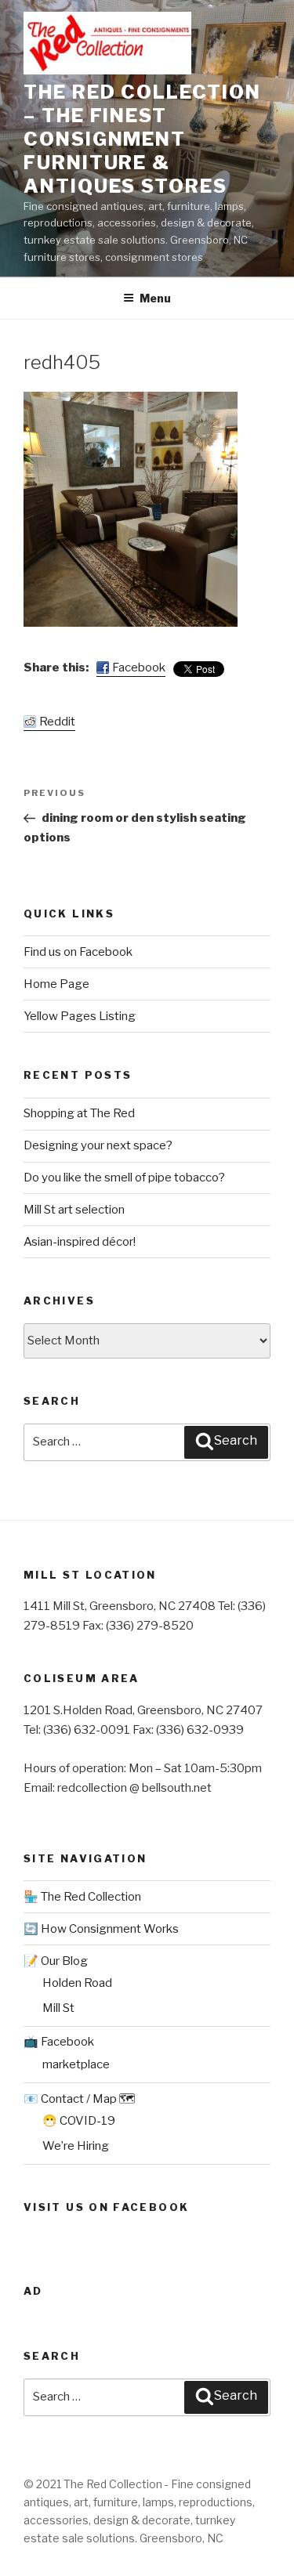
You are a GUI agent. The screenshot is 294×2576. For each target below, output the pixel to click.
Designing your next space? (98, 1145)
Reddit (57, 722)
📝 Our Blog (56, 1961)
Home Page (56, 984)
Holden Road (77, 1983)
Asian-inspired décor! (80, 1242)
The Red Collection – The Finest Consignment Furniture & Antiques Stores (142, 139)
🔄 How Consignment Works (101, 1929)
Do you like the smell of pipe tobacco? (124, 1178)
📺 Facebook (59, 2042)
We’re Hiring (76, 2146)
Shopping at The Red (79, 1113)
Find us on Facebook (78, 952)
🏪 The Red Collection (82, 1897)
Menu (155, 298)
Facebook (139, 668)
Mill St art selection (74, 1210)
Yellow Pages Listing (80, 1016)
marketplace (76, 2064)
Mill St (58, 2008)
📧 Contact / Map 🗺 (80, 2099)
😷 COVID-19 (79, 2121)
